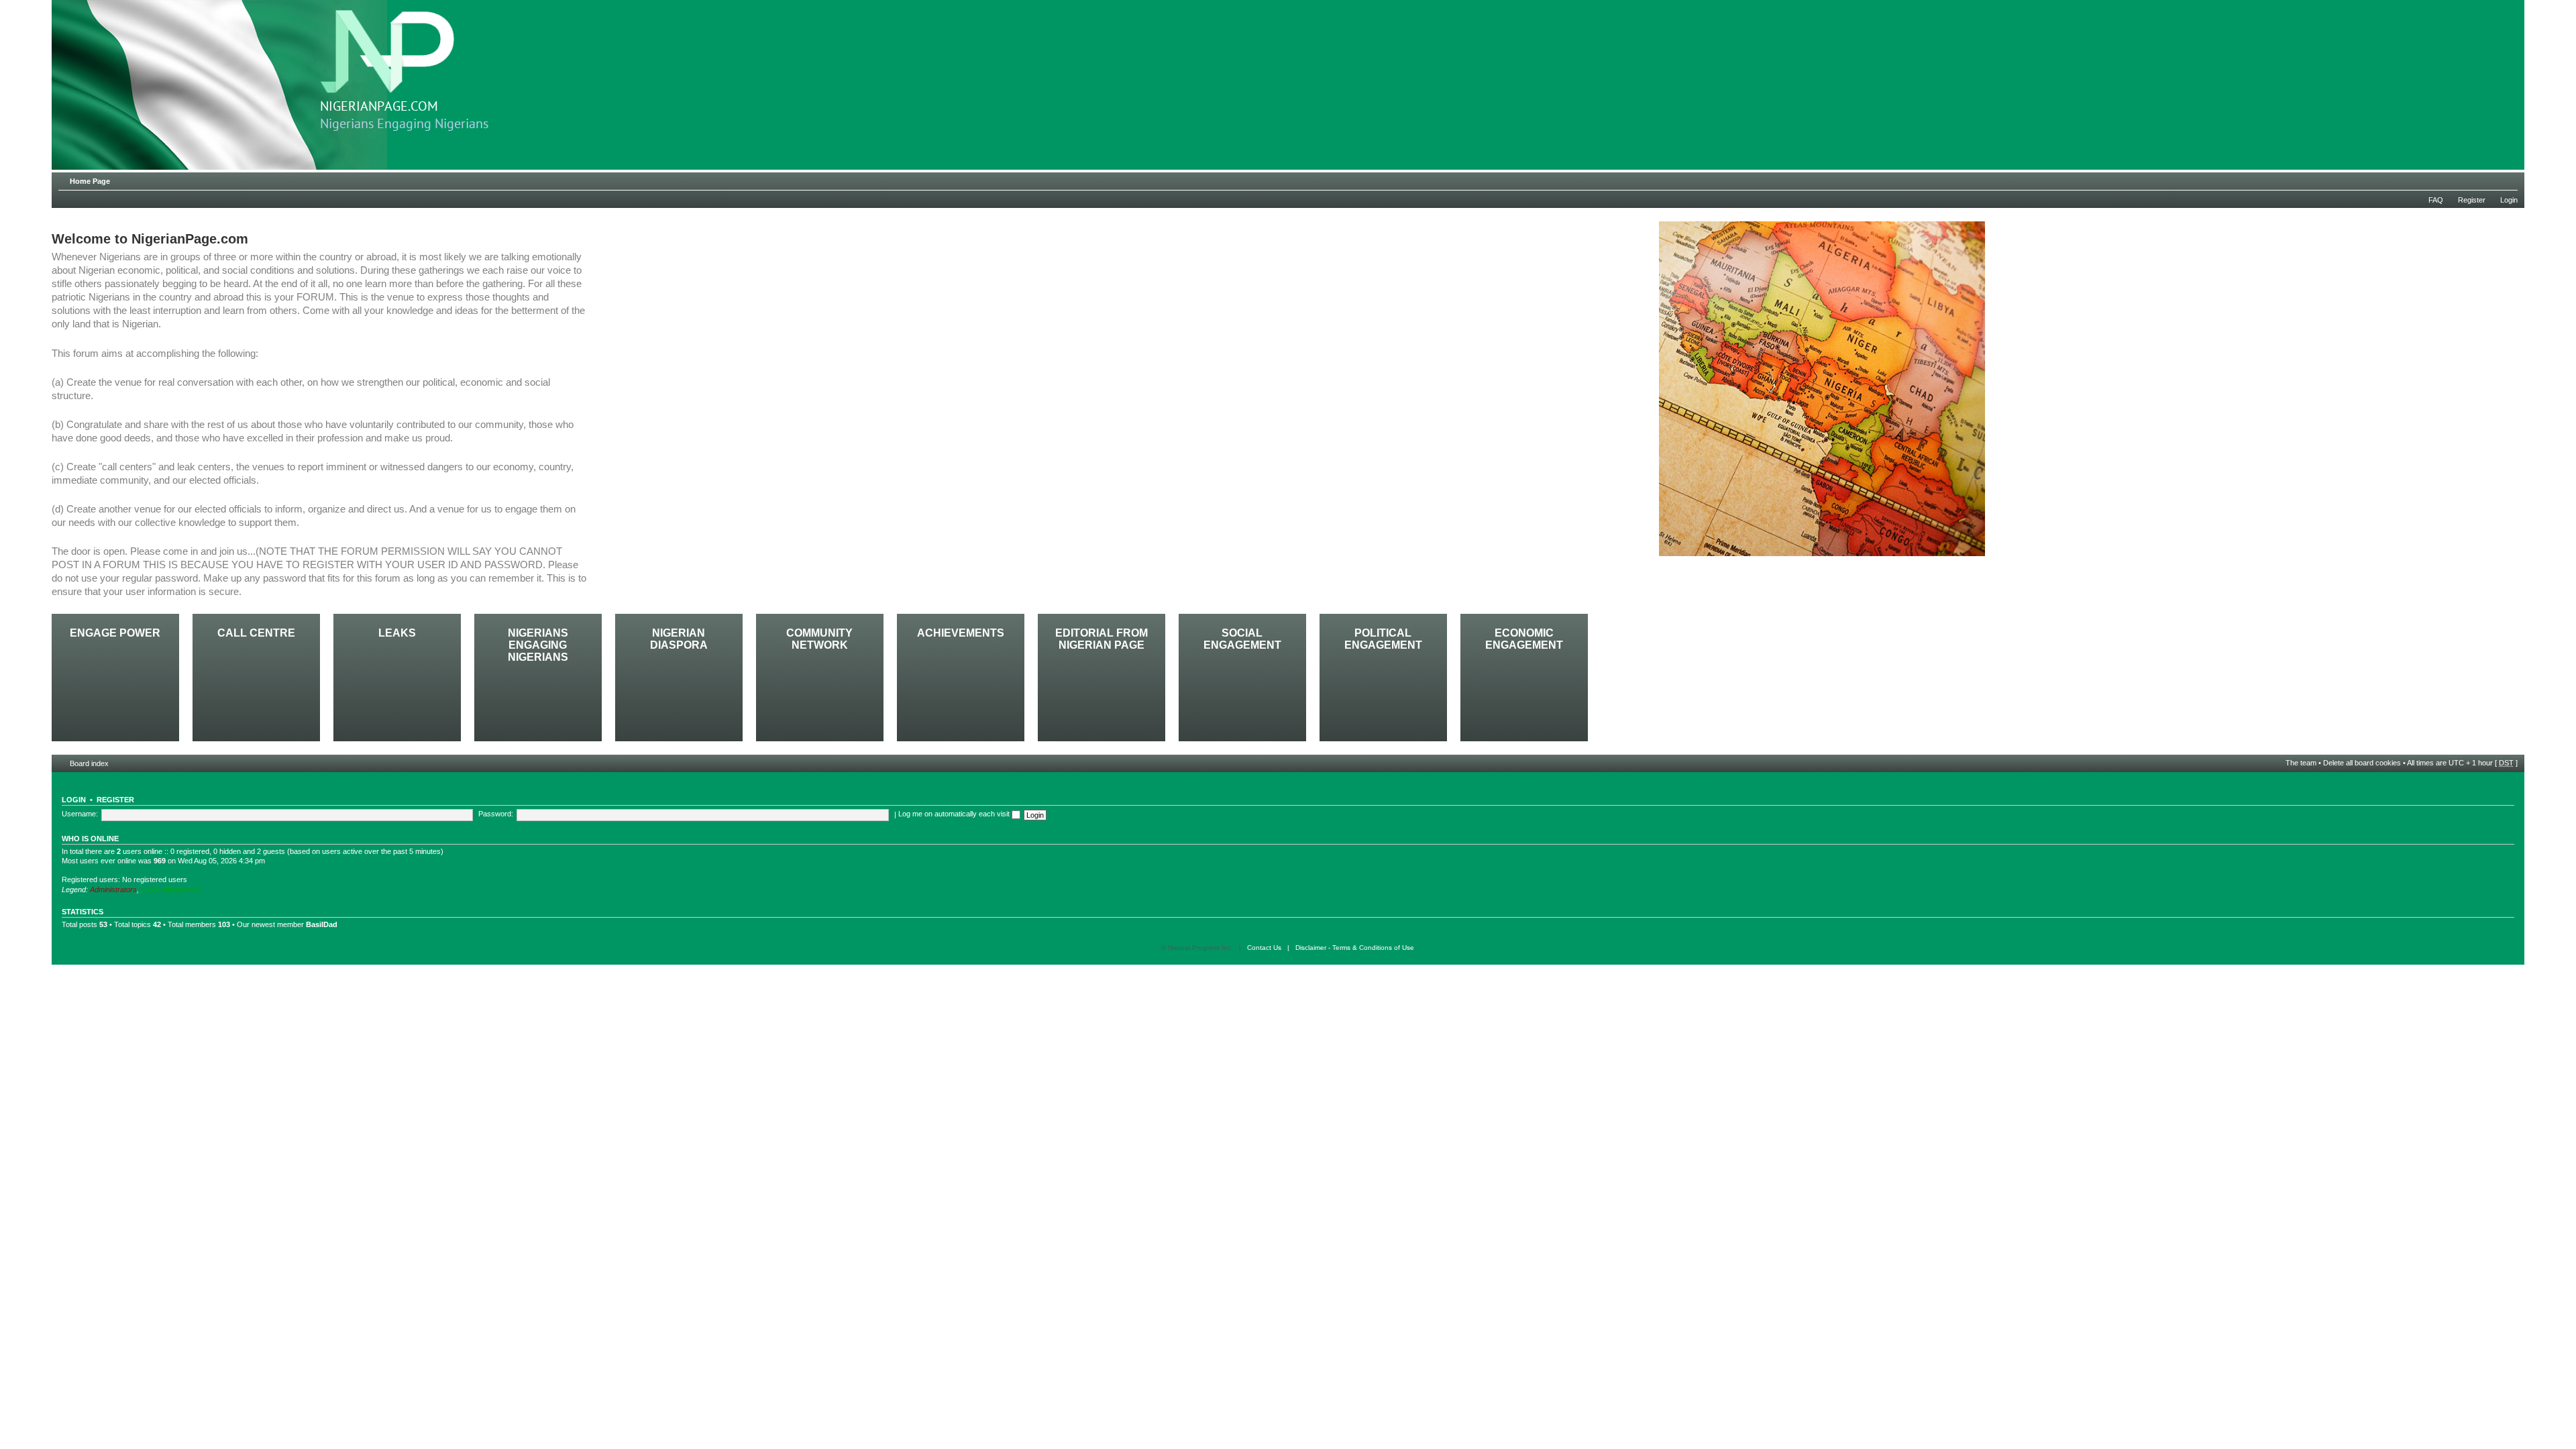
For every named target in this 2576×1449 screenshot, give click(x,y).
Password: (496, 814)
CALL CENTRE (256, 633)
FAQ (2436, 200)
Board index (89, 763)
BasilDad (322, 924)
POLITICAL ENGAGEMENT (1383, 639)
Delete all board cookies (2362, 763)
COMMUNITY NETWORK (819, 639)
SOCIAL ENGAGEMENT (1242, 639)
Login (2509, 200)
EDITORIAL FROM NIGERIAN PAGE (1102, 639)
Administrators (113, 890)
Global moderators (171, 890)
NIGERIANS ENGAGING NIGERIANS (538, 645)
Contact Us (1264, 948)
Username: (80, 814)
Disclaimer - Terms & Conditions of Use (1355, 948)
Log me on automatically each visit (955, 814)
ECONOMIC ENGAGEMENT (1524, 639)
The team (2301, 763)
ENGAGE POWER (115, 633)
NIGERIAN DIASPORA (679, 639)
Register (2472, 200)
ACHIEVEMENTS (961, 633)
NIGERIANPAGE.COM (379, 107)
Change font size (2508, 178)
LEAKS (397, 633)
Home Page (90, 181)
